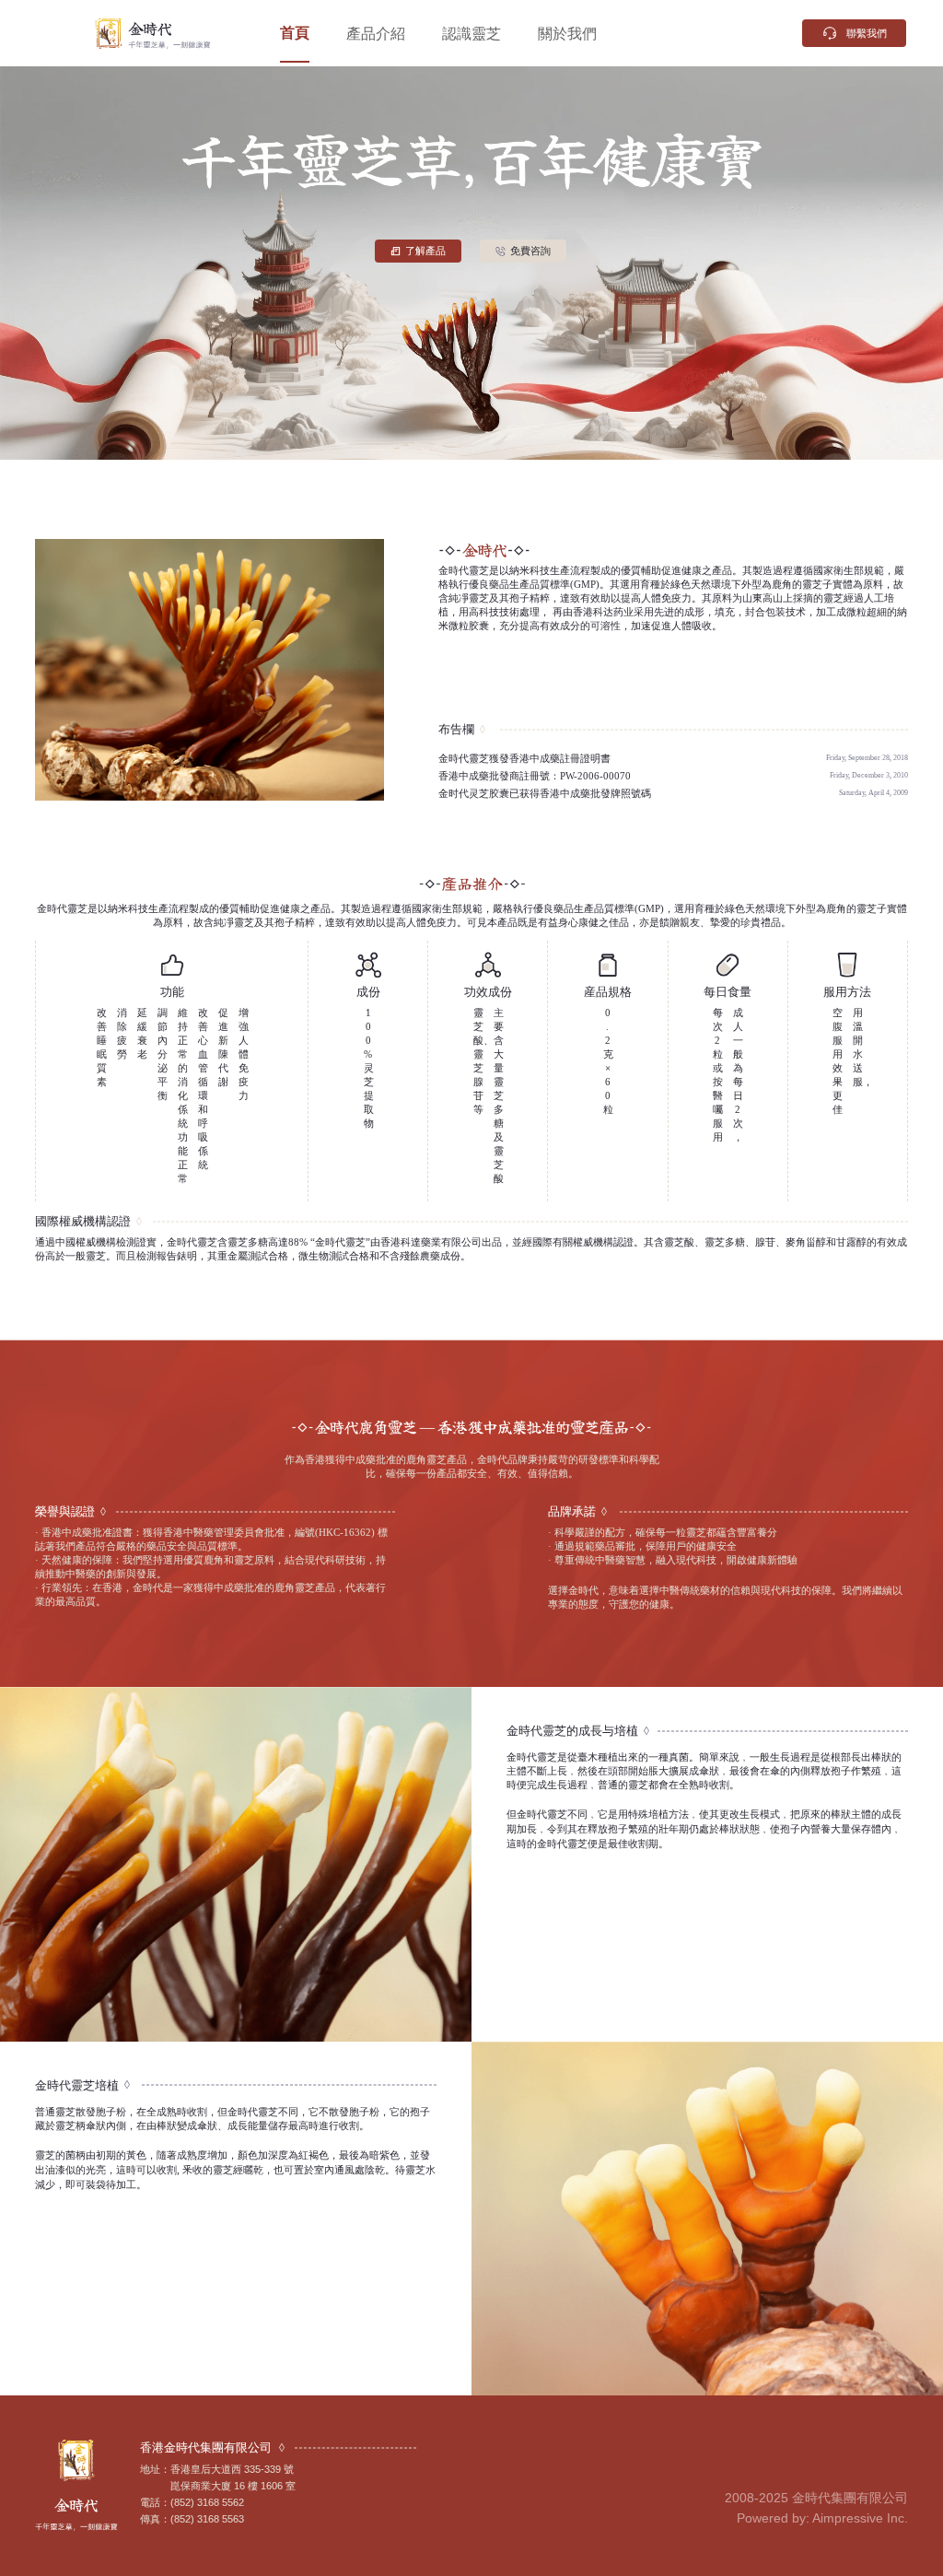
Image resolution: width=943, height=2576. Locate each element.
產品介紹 (376, 33)
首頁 (295, 33)
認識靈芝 (471, 33)
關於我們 (567, 33)
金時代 (66, 33)
